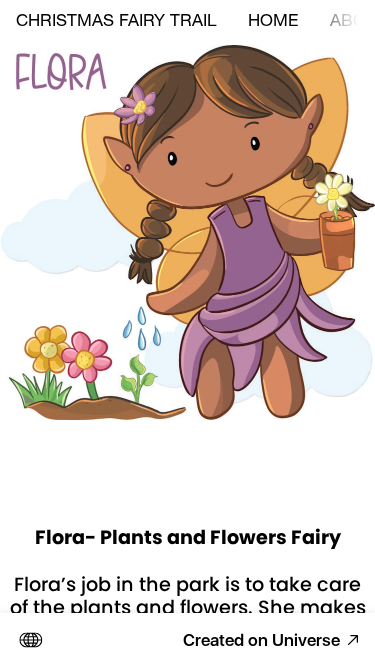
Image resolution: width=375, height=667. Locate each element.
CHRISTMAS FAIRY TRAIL (116, 22)
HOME (273, 22)
